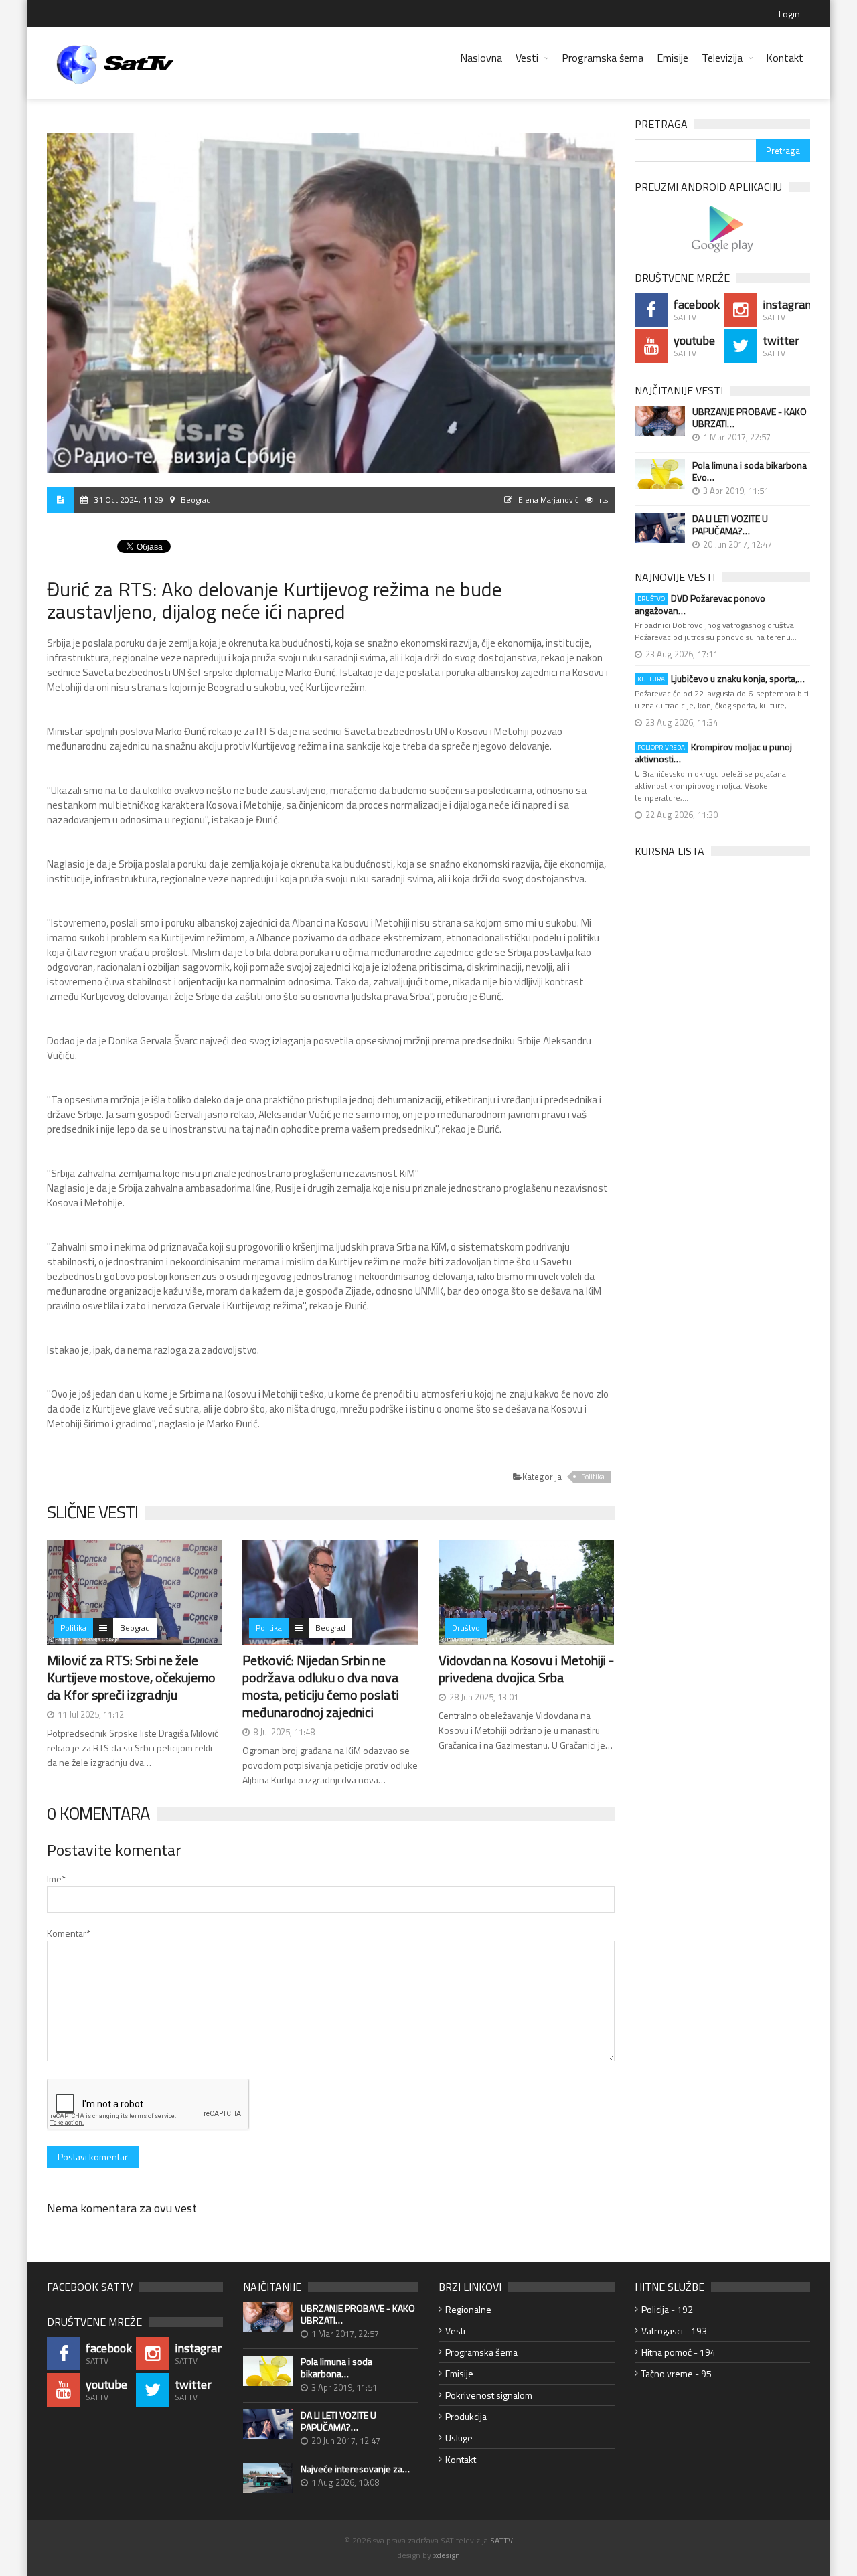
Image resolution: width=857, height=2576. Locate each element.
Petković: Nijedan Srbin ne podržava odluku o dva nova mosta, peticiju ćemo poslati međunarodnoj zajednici (321, 1686)
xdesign (447, 2555)
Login (789, 14)
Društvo (466, 1628)
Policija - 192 (667, 2309)
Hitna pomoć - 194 (679, 2352)
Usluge (459, 2438)
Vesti (527, 58)
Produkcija (466, 2416)
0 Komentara (98, 1813)
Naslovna (481, 58)
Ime (56, 1879)
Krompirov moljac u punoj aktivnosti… (713, 753)
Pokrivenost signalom (489, 2395)
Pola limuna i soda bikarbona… (336, 2368)
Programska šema (603, 58)
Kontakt (785, 58)
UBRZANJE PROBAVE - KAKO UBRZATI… (750, 418)
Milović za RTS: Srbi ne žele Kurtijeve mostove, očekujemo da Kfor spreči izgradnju (131, 1677)
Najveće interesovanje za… (355, 2469)
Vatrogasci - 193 (674, 2331)
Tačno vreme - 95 (677, 2373)
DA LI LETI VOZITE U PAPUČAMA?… (730, 525)
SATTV (501, 2540)
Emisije (673, 58)
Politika (593, 1477)
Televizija (722, 58)
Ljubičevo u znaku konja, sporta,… (721, 679)
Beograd (135, 1628)
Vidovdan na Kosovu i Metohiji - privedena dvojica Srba (526, 1669)
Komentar (69, 1933)
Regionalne (468, 2309)
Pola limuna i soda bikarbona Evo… (750, 471)
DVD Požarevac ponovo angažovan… (700, 605)
